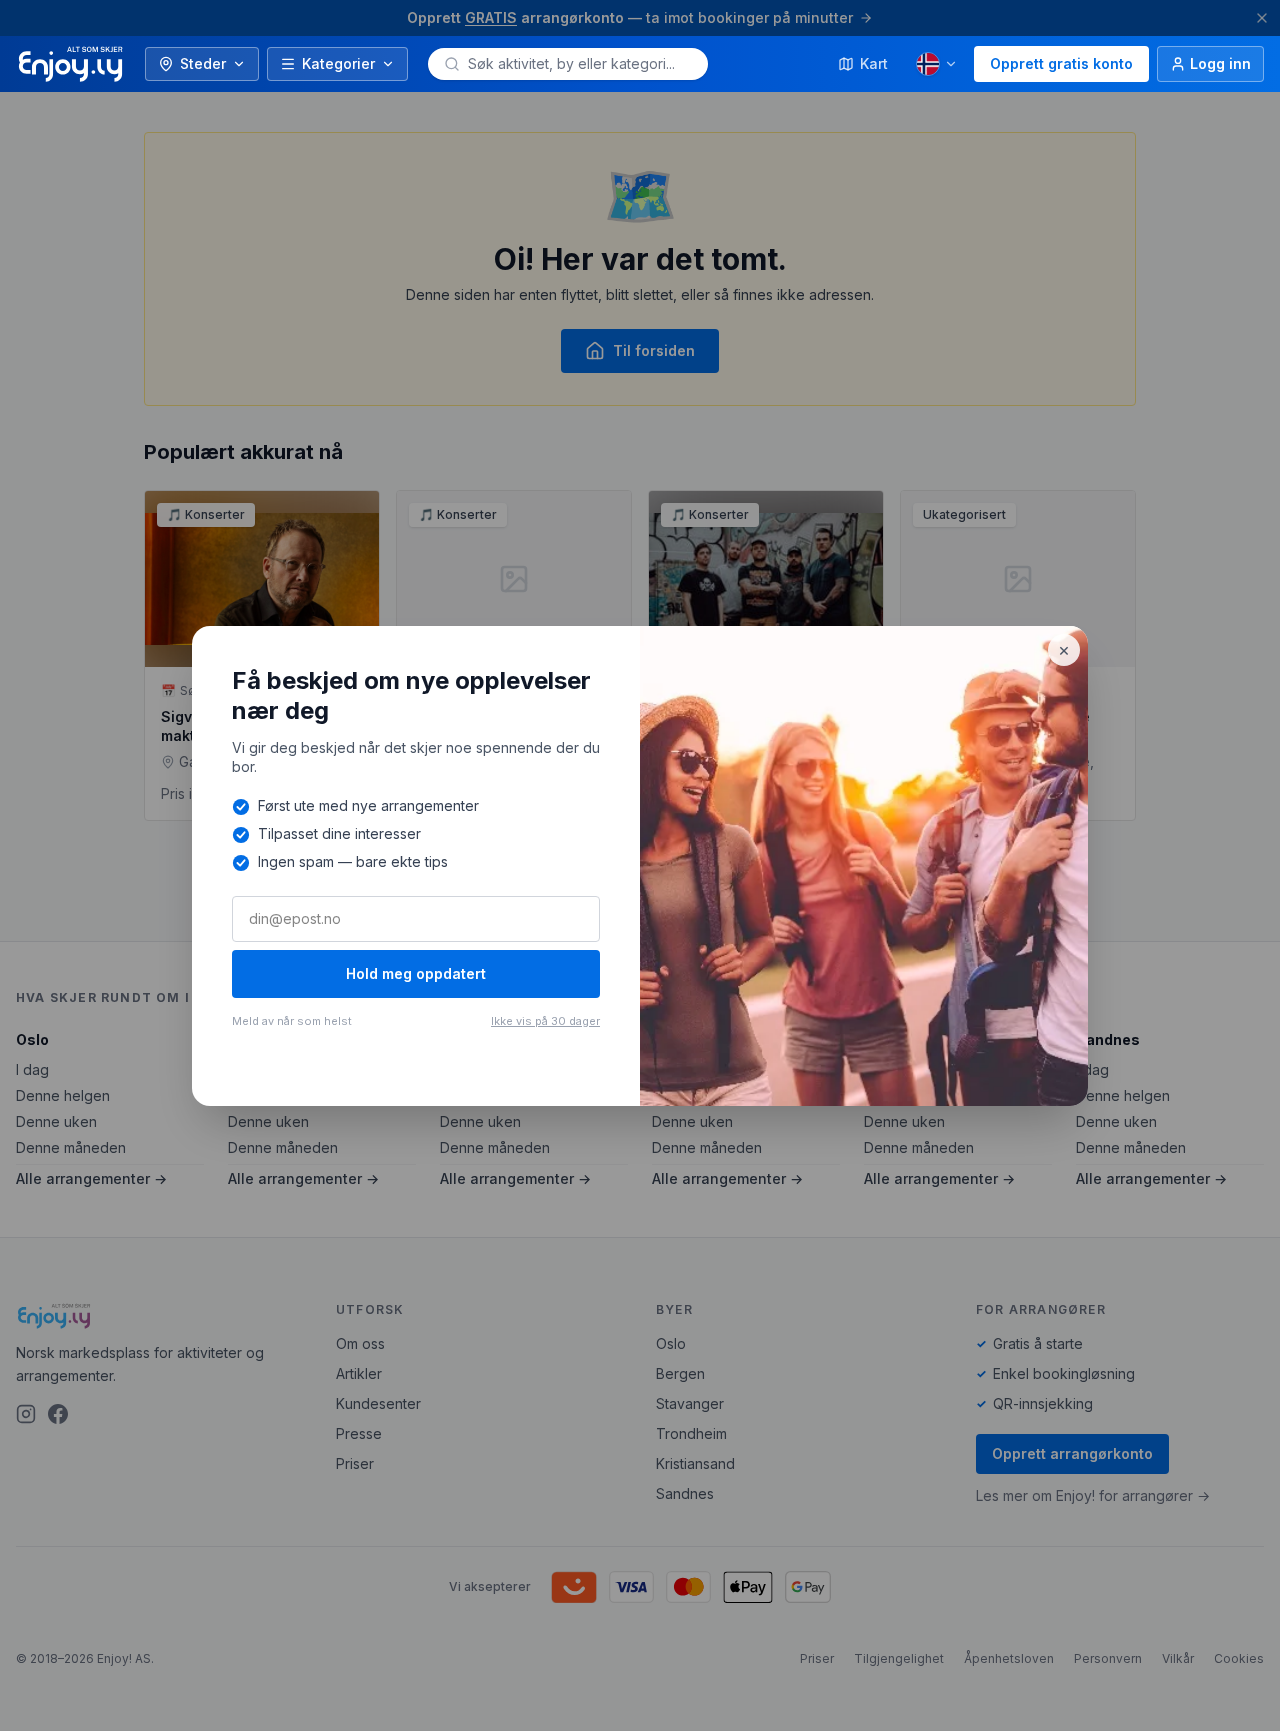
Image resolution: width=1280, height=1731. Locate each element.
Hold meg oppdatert (416, 973)
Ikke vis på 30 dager (545, 1021)
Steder (203, 63)
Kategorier (338, 63)
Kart (874, 63)
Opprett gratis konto (1061, 63)
